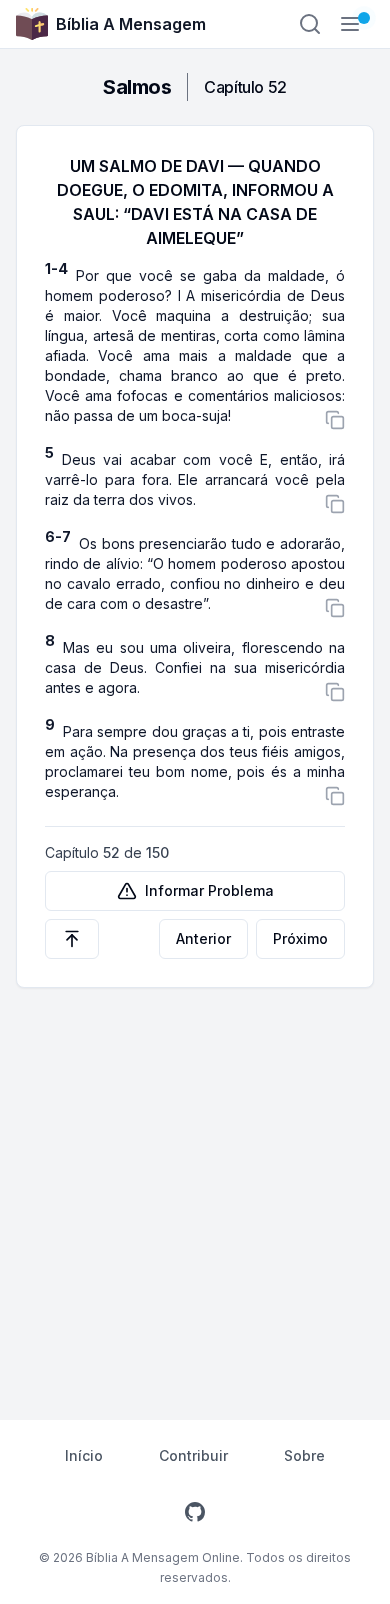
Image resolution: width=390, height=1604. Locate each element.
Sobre (304, 1455)
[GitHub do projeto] (195, 1512)
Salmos (137, 87)
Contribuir (193, 1455)
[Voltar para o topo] (72, 939)
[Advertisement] (195, 1193)
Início (84, 1455)
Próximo (300, 938)
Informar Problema (209, 890)
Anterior (203, 938)
